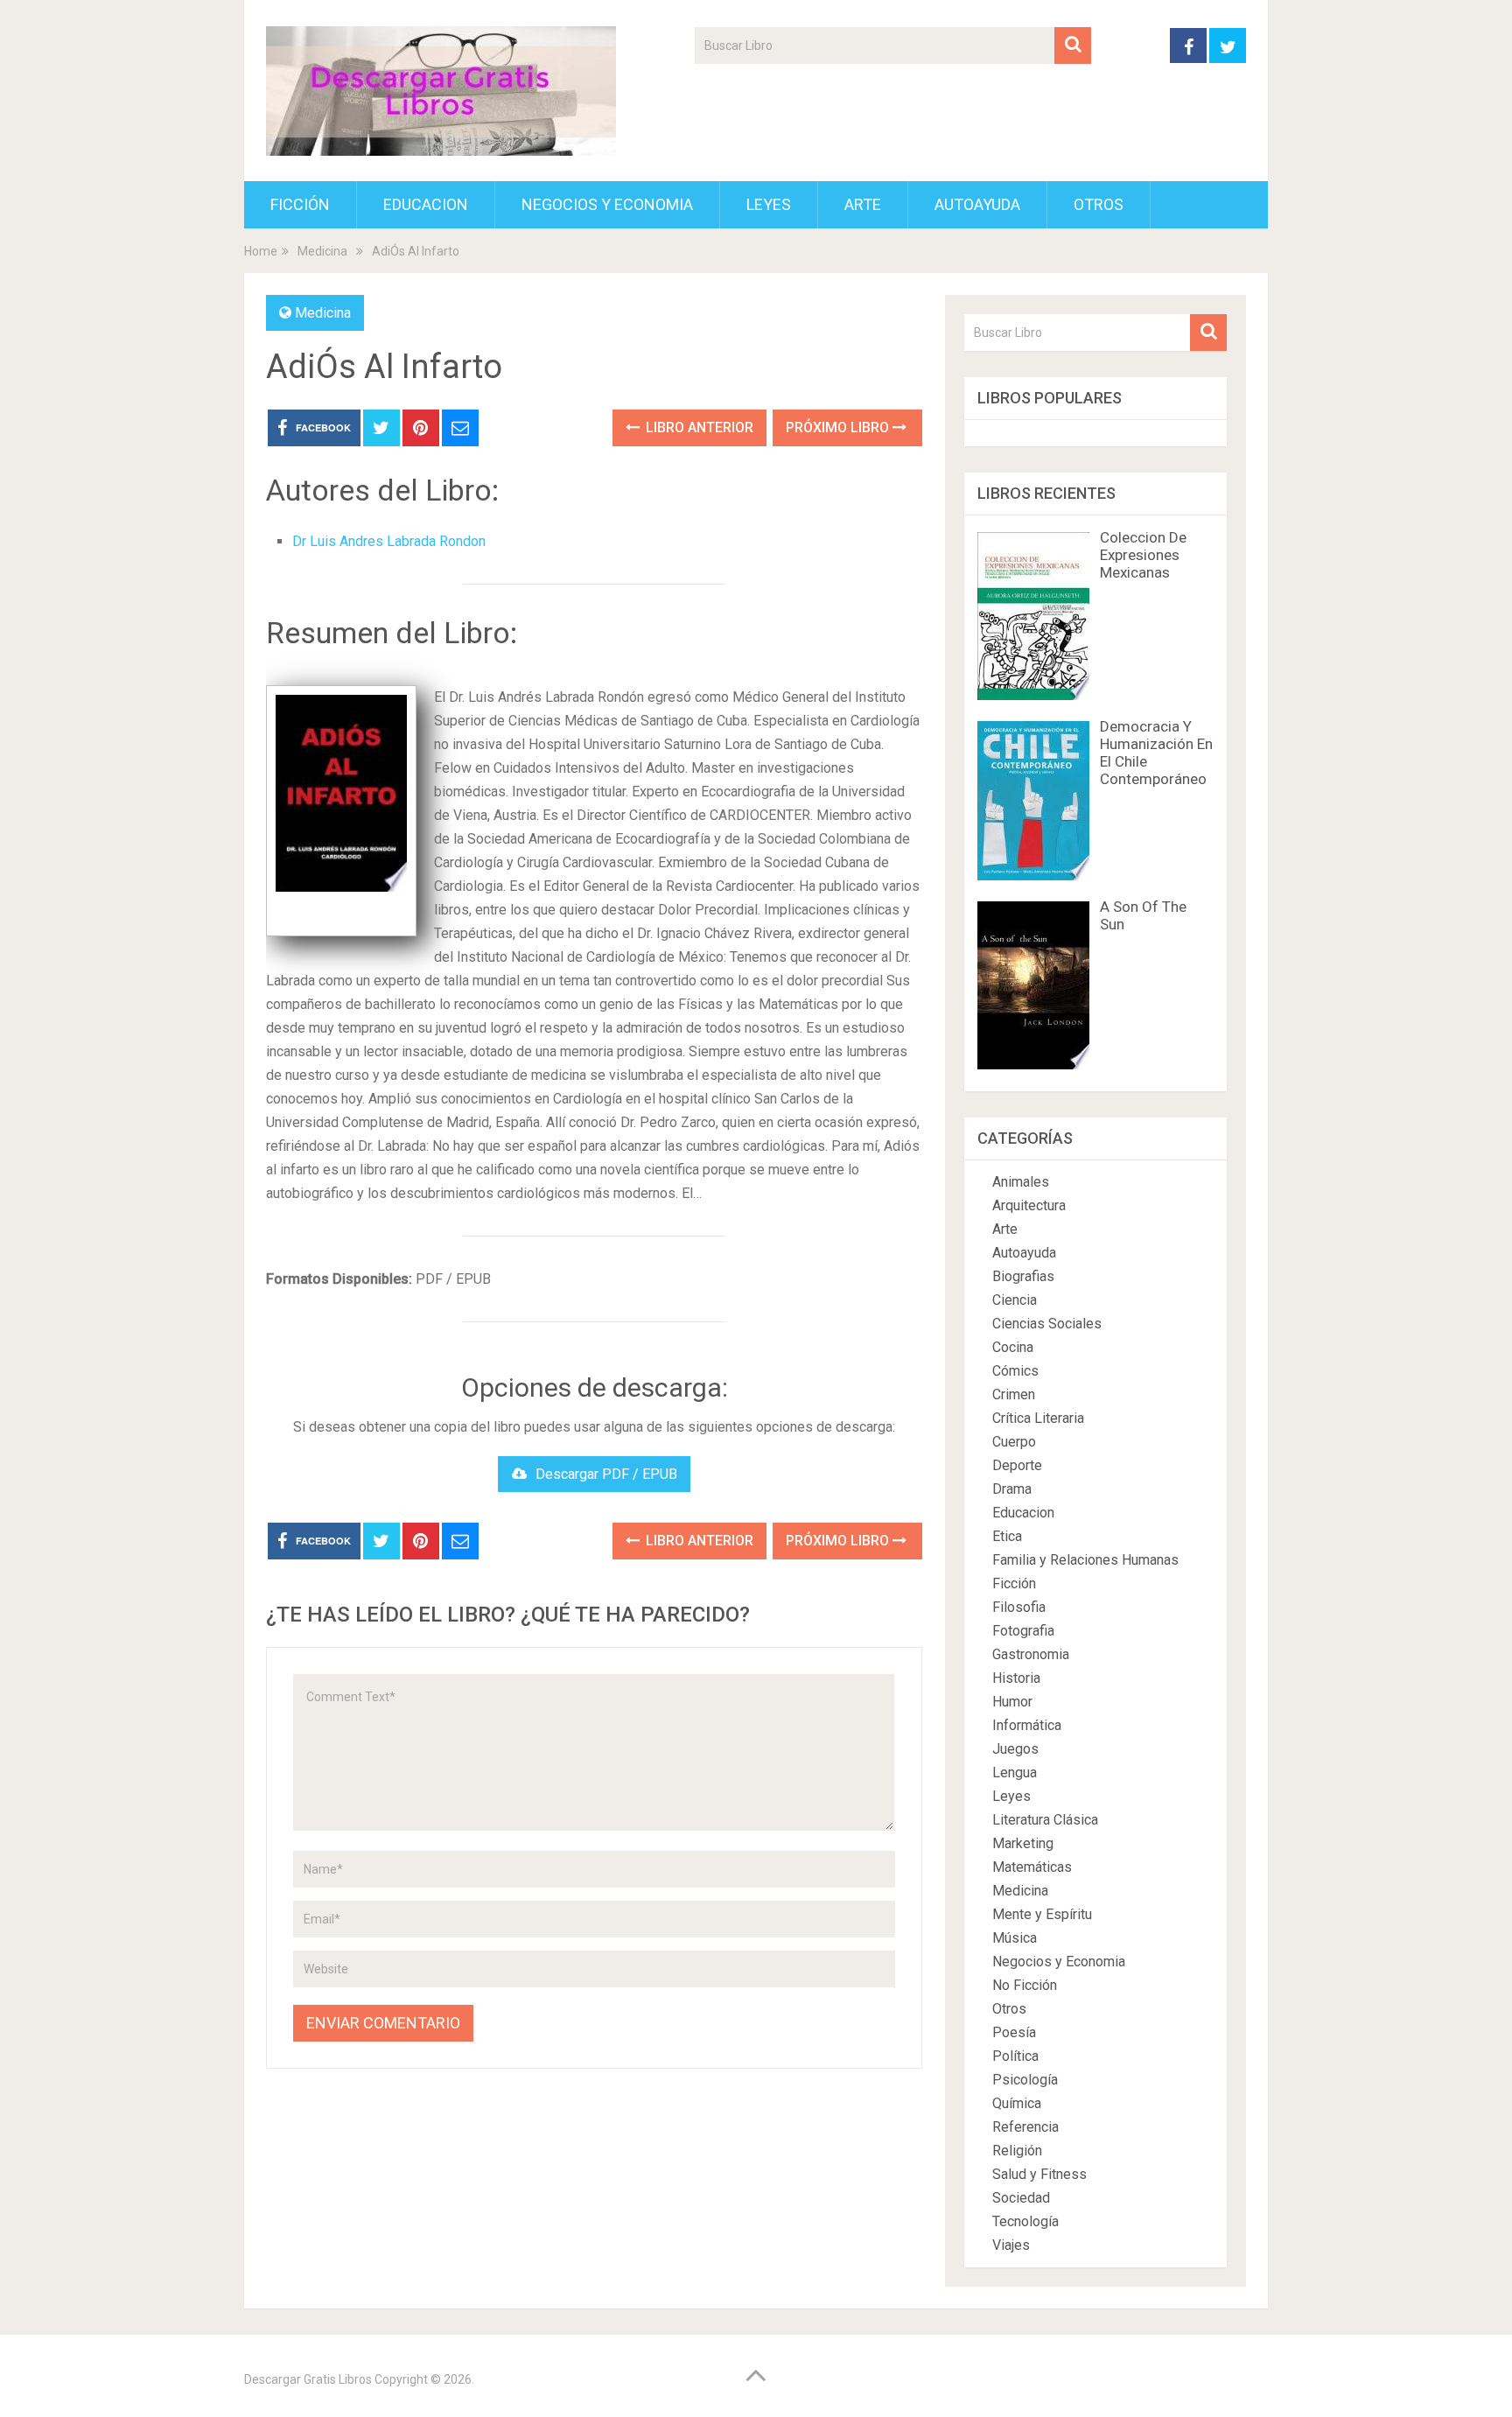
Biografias (1023, 1276)
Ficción (300, 204)
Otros (1099, 204)
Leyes (769, 204)
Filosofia (1019, 1607)
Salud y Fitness (1039, 2174)
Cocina (1013, 1347)
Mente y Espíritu (1042, 1914)
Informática (1027, 1725)
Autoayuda (977, 204)
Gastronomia (1031, 1654)
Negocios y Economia (607, 204)
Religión (1017, 2151)
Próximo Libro (839, 427)
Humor (1012, 1702)
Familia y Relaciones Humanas (1085, 1560)
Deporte (1017, 1465)
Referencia (1025, 2127)
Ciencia (1015, 1300)
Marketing (1023, 1843)
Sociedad (1021, 2198)
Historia (1016, 1678)
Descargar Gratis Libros (308, 2379)
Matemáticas (1032, 1867)
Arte (863, 204)
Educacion (426, 204)
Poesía (1014, 2032)
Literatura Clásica (1045, 1820)
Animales (1021, 1182)
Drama (1012, 1489)
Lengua (1015, 1772)
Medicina (323, 313)
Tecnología (1025, 2221)
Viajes (1011, 2245)
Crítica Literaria (1038, 1418)
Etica (1007, 1536)
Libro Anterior (698, 427)
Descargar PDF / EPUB (606, 1474)
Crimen (1014, 1394)
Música (1015, 1938)
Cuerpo (1014, 1442)
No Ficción (1025, 1985)
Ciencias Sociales (1047, 1324)
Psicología (1025, 2080)
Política (1015, 2056)
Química (1017, 2103)
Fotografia (1023, 1631)
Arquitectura (1029, 1205)
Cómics (1015, 1371)
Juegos (1015, 1749)
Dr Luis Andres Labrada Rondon (389, 541)
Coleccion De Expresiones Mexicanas (1143, 555)
